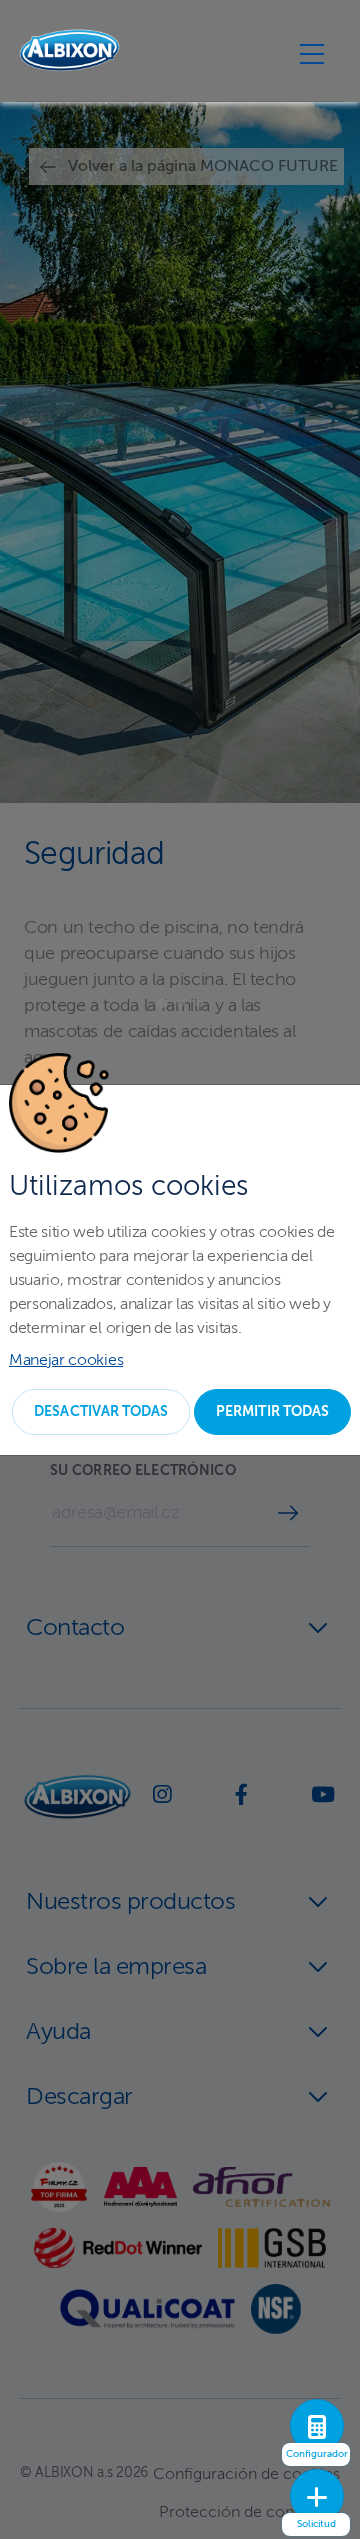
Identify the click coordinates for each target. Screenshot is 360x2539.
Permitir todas (272, 1412)
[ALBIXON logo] (69, 50)
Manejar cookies (66, 1361)
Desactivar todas (101, 1412)
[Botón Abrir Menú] (312, 53)
